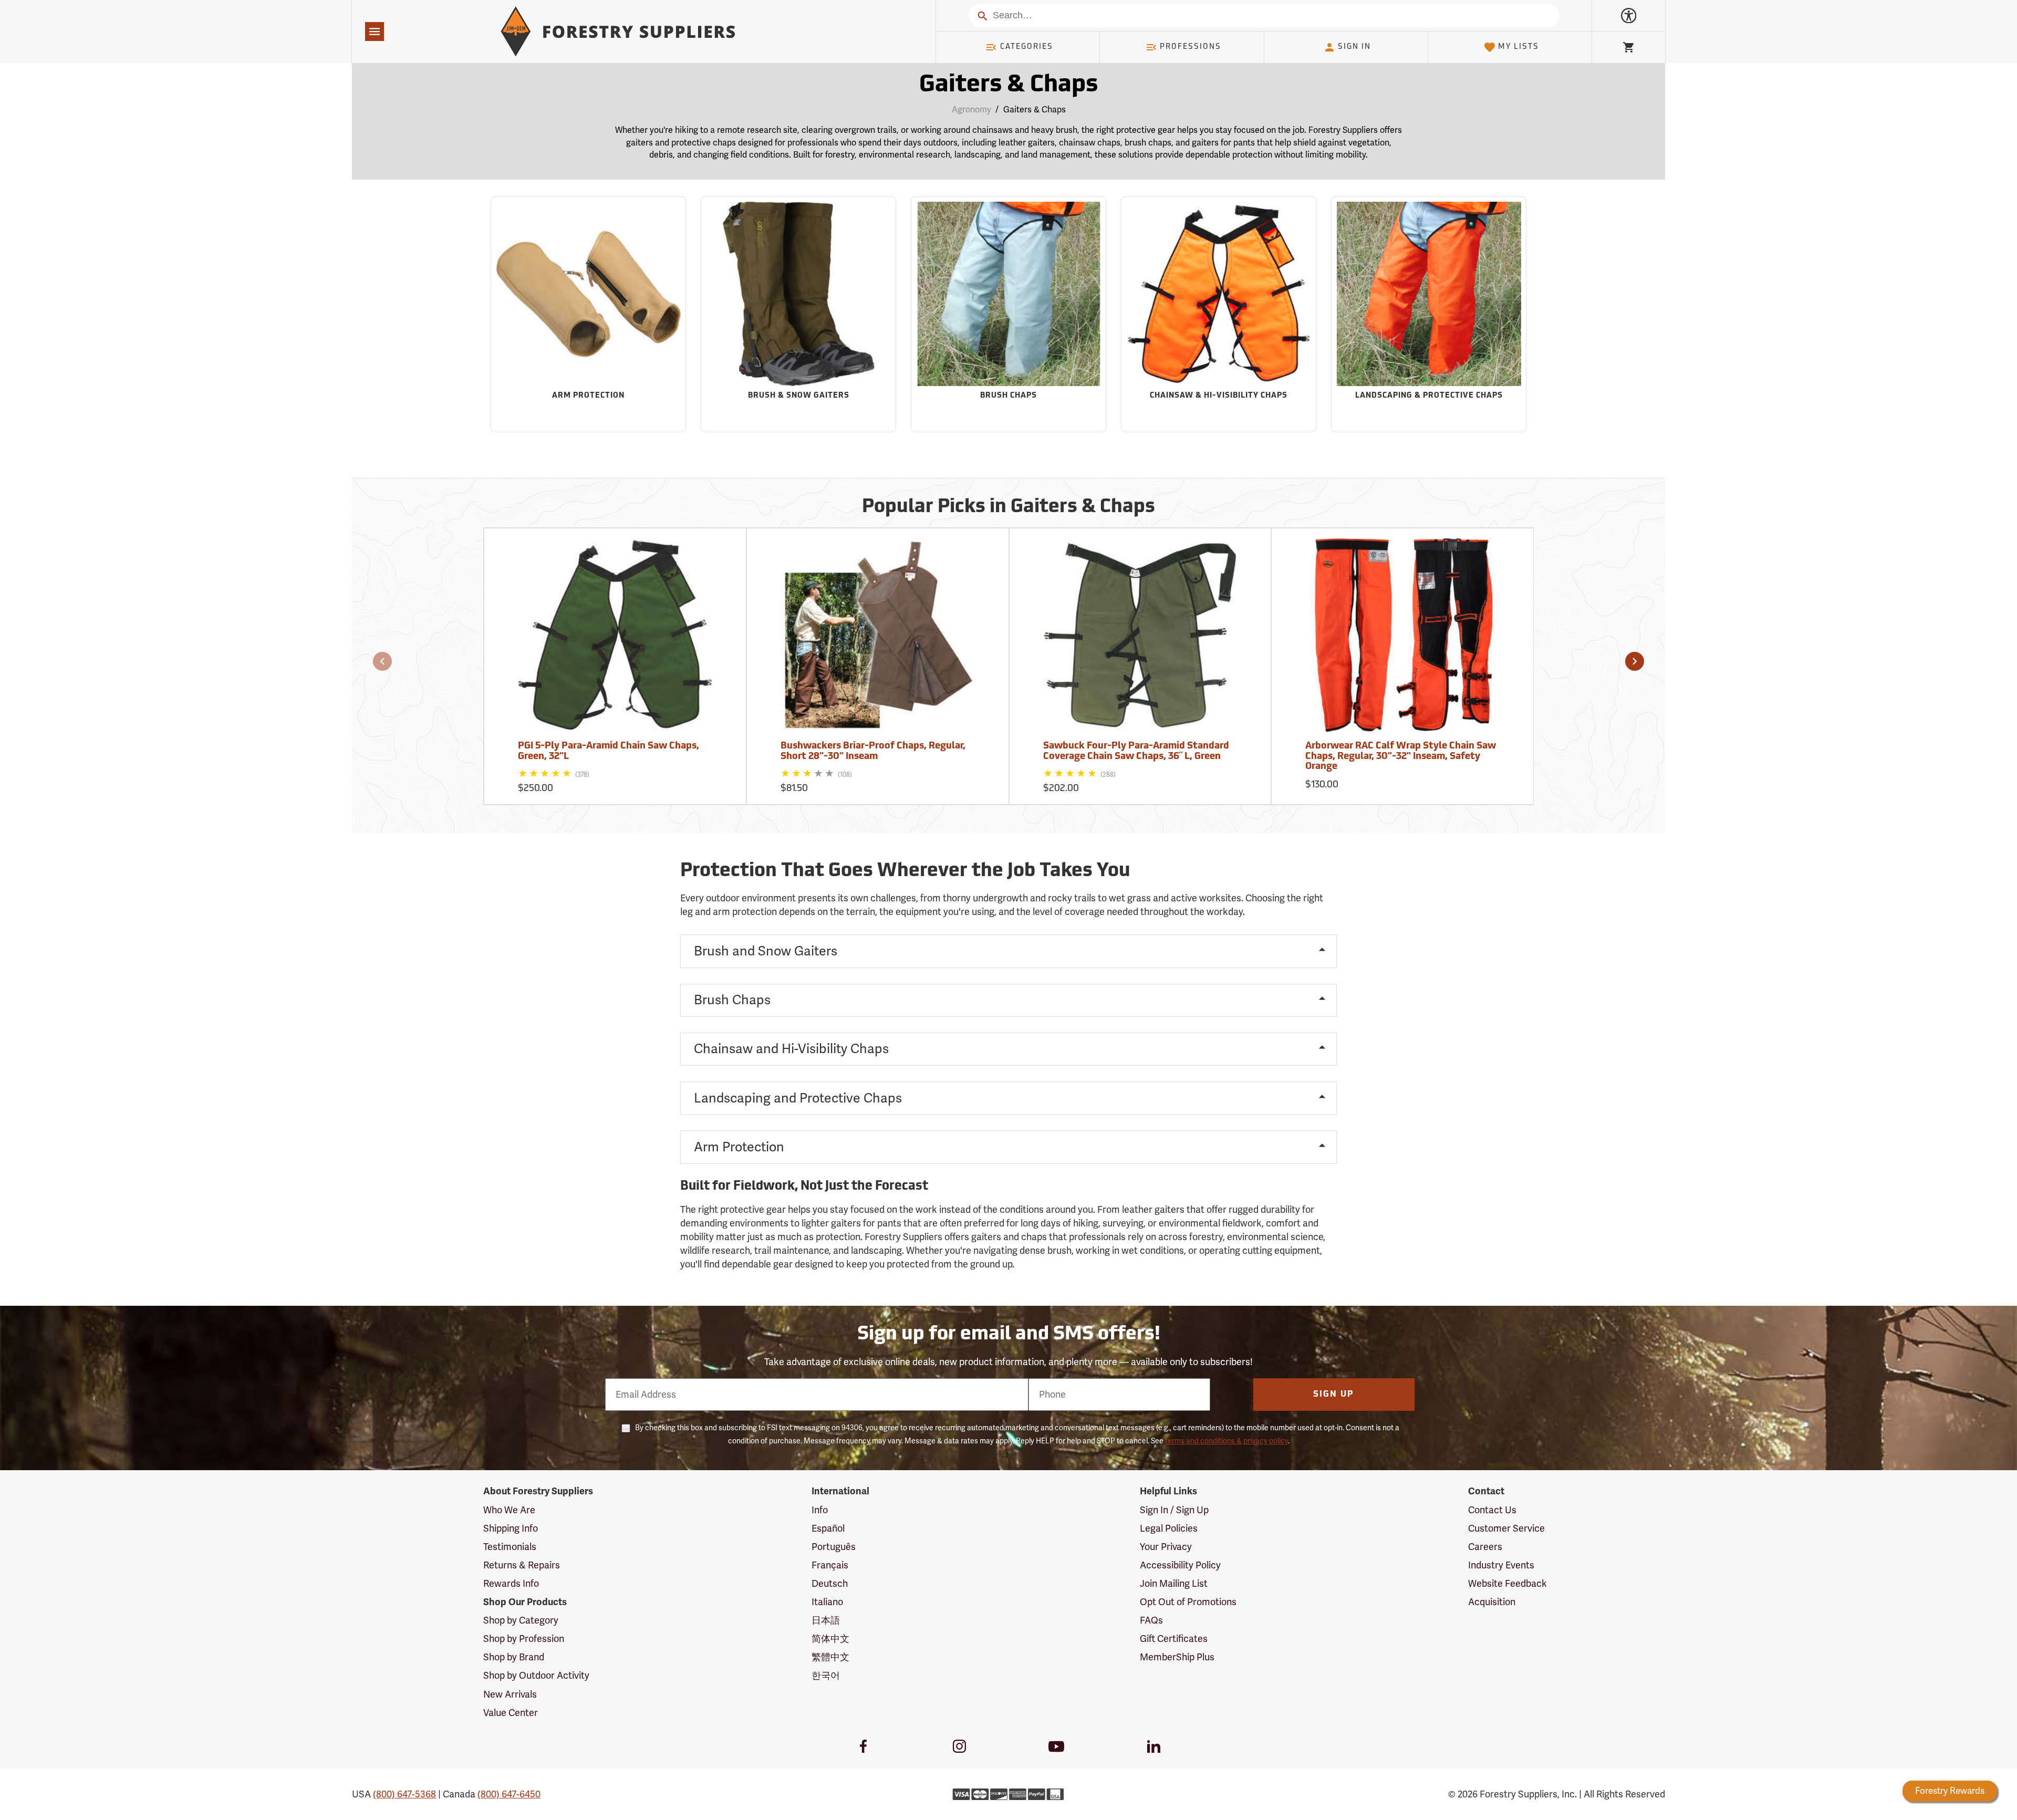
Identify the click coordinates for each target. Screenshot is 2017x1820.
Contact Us (1492, 1510)
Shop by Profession (524, 1639)
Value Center (511, 1713)
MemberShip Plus (1177, 1657)
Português (834, 1547)
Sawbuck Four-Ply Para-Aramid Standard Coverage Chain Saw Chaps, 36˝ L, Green (1136, 752)
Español (828, 1528)
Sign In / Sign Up (1174, 1510)
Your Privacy (1166, 1547)
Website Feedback (1507, 1584)
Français (830, 1565)
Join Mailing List (1174, 1584)
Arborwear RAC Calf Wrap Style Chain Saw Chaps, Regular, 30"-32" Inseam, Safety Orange (1401, 757)
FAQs (1151, 1620)
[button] (382, 661)
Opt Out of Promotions (1188, 1602)
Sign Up (1334, 1395)
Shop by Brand (514, 1657)
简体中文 (830, 1639)
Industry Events (1501, 1565)
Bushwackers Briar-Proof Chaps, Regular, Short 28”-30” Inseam (873, 752)
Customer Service (1506, 1528)
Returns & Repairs (522, 1565)
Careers (1485, 1547)
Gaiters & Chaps (1008, 85)
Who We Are (509, 1510)
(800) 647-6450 (509, 1794)
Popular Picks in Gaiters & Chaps (1008, 507)
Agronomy (971, 110)
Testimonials (510, 1547)
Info (820, 1510)
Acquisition (1492, 1602)
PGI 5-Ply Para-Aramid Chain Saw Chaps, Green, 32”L (609, 752)
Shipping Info (511, 1528)
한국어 (826, 1676)
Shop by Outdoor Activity (536, 1676)
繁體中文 (830, 1657)
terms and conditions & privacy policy (1226, 1441)
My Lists (1519, 47)
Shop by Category (521, 1620)
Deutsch (830, 1584)
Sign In (1354, 47)
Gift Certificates (1174, 1639)
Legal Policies (1169, 1528)
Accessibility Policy (1180, 1565)
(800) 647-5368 (404, 1794)
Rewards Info (511, 1584)
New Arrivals (510, 1694)
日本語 (826, 1620)
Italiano (827, 1602)
